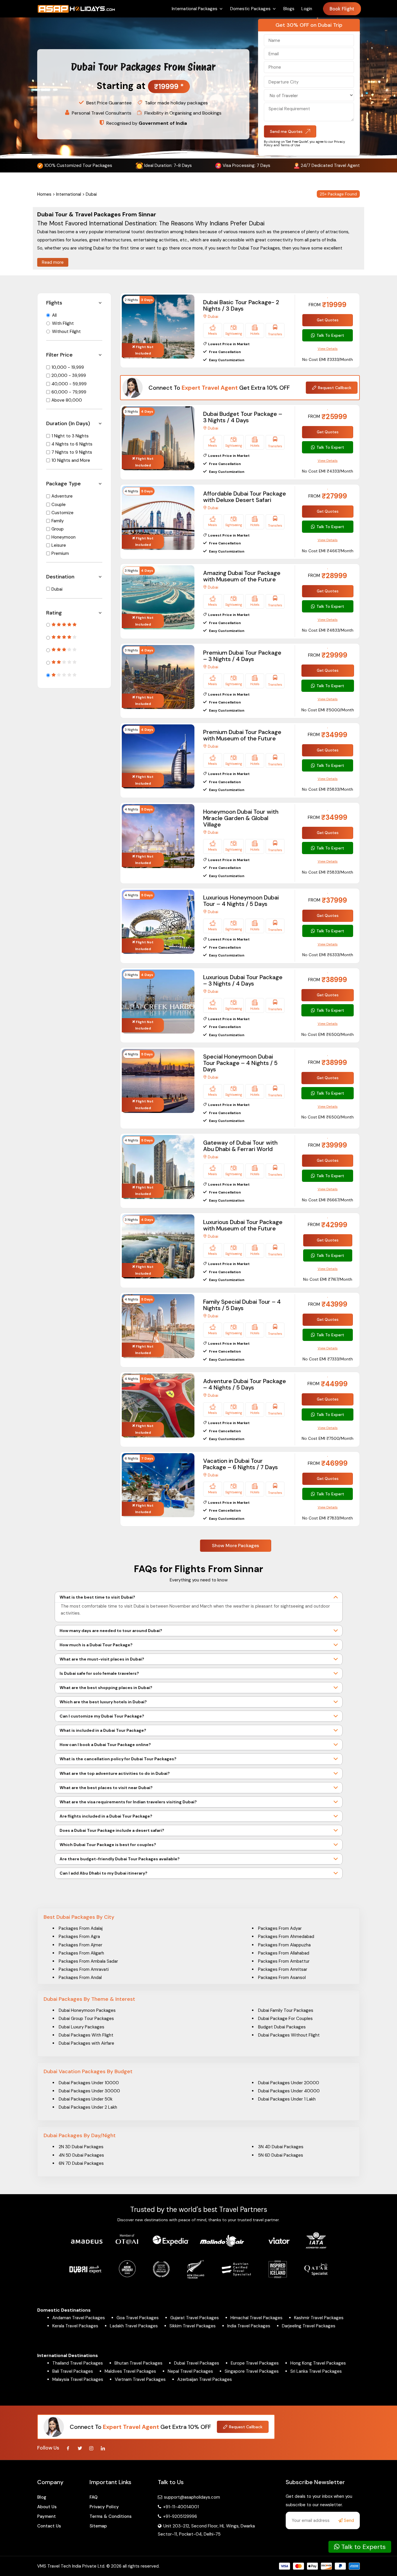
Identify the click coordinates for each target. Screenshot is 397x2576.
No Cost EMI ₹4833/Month (328, 630)
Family (58, 521)
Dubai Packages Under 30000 (89, 2091)
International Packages (195, 9)
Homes (44, 194)
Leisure (59, 545)
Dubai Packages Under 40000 (289, 2091)
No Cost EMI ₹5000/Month (328, 710)
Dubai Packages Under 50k (86, 2099)
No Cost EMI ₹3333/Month (328, 359)
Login (307, 9)
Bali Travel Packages (73, 2371)
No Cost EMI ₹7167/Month (328, 1279)
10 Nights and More (71, 460)
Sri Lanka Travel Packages (316, 2371)
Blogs (289, 9)
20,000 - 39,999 (69, 375)
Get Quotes (328, 320)
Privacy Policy (104, 2507)
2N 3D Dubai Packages (81, 2147)
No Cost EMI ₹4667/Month (328, 551)
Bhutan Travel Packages (138, 2363)
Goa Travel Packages (138, 2318)
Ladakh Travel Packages (134, 2326)
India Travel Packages (249, 2326)
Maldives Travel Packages (130, 2371)
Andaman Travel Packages (79, 2318)
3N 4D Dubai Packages (281, 2147)
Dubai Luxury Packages (82, 2027)
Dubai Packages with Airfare (86, 2043)
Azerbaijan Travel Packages (205, 2379)
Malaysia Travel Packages (78, 2379)
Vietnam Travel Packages (140, 2379)
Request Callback (335, 388)
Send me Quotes (286, 131)
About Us (47, 2507)
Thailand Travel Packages (78, 2363)
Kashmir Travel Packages (319, 2318)
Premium (60, 553)
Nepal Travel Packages (190, 2371)
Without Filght (66, 332)
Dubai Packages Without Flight (289, 2035)
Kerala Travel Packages (75, 2326)
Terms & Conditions (111, 2516)
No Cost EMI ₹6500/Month (328, 1034)
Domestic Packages (250, 9)
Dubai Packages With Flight (86, 2035)
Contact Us (49, 2526)
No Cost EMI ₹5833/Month (328, 789)
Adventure (62, 496)
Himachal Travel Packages (256, 2318)
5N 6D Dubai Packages (281, 2155)
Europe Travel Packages (255, 2363)
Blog (42, 2497)
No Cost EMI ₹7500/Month (328, 1438)
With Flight (63, 323)
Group (58, 529)
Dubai (57, 589)
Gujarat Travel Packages (195, 2318)
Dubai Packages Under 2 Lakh (88, 2107)
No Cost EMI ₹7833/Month (328, 1518)
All (54, 315)
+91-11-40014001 (180, 2507)
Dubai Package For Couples (285, 2019)
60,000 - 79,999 (69, 392)
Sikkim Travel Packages (193, 2326)
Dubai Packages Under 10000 (89, 2083)
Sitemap (98, 2526)
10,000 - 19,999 (68, 367)
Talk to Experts (363, 2547)
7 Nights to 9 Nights (72, 452)
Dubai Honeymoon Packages (87, 2010)
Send (348, 2520)
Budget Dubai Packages (282, 2027)
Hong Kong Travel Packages (318, 2363)
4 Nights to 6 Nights (72, 444)
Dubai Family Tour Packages (286, 2010)
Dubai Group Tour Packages (86, 2019)
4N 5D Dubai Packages (81, 2155)
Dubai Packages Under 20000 (289, 2083)
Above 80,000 (67, 400)
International (69, 194)
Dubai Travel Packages (197, 2363)
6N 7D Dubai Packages (81, 2163)
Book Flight (342, 9)
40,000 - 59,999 (69, 384)
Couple (59, 505)
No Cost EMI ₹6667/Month (328, 1200)
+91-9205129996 (179, 2516)
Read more (53, 262)
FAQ (94, 2497)
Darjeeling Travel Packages (309, 2326)
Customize (62, 513)
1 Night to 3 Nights (70, 436)
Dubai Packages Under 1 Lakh (287, 2099)
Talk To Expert (330, 335)
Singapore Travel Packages (252, 2371)
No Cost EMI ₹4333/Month (328, 471)
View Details (328, 349)
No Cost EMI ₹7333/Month (328, 1359)
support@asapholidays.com (192, 2497)
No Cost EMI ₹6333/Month (328, 955)
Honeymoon (64, 537)
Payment (47, 2516)
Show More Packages (235, 1546)
